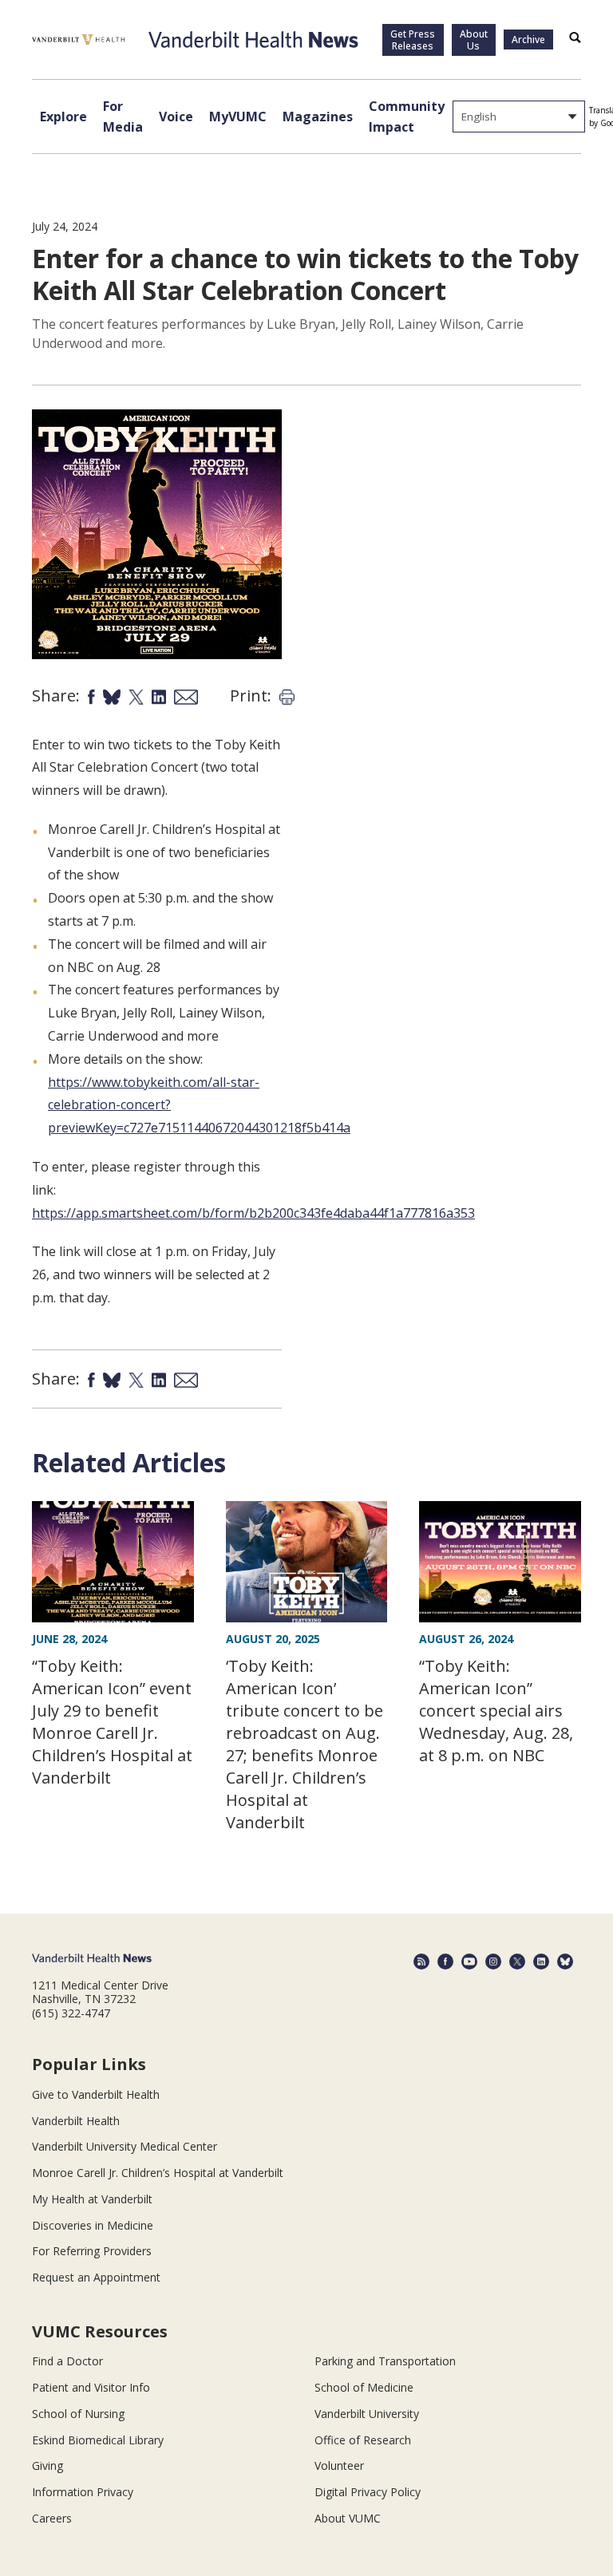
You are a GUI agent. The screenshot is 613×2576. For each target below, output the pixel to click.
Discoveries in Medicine (93, 2225)
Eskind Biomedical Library (98, 2440)
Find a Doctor (67, 2361)
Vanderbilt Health (76, 2121)
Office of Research (363, 2440)
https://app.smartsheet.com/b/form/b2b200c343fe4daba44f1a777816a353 (253, 1213)
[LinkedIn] (541, 1962)
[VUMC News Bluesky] (565, 1962)
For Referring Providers (92, 2251)
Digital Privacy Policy (368, 2492)
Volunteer (339, 2465)
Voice (176, 117)
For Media (123, 117)
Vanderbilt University (367, 2414)
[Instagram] (493, 1962)
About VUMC (348, 2518)
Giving (47, 2465)
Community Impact (407, 117)
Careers (52, 2518)
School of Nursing (78, 2414)
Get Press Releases (413, 40)
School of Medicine (364, 2387)
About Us (474, 40)
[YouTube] (469, 1962)
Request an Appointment (96, 2277)
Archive (528, 40)
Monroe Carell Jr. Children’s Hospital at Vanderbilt (158, 2173)
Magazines (318, 117)
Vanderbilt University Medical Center (125, 2146)
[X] (517, 1962)
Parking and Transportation (385, 2361)
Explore (63, 117)
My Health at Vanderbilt (92, 2199)
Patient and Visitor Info (91, 2387)
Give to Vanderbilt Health (96, 2094)
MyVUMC (238, 117)
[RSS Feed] (421, 1962)
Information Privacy (83, 2492)
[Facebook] (445, 1962)
